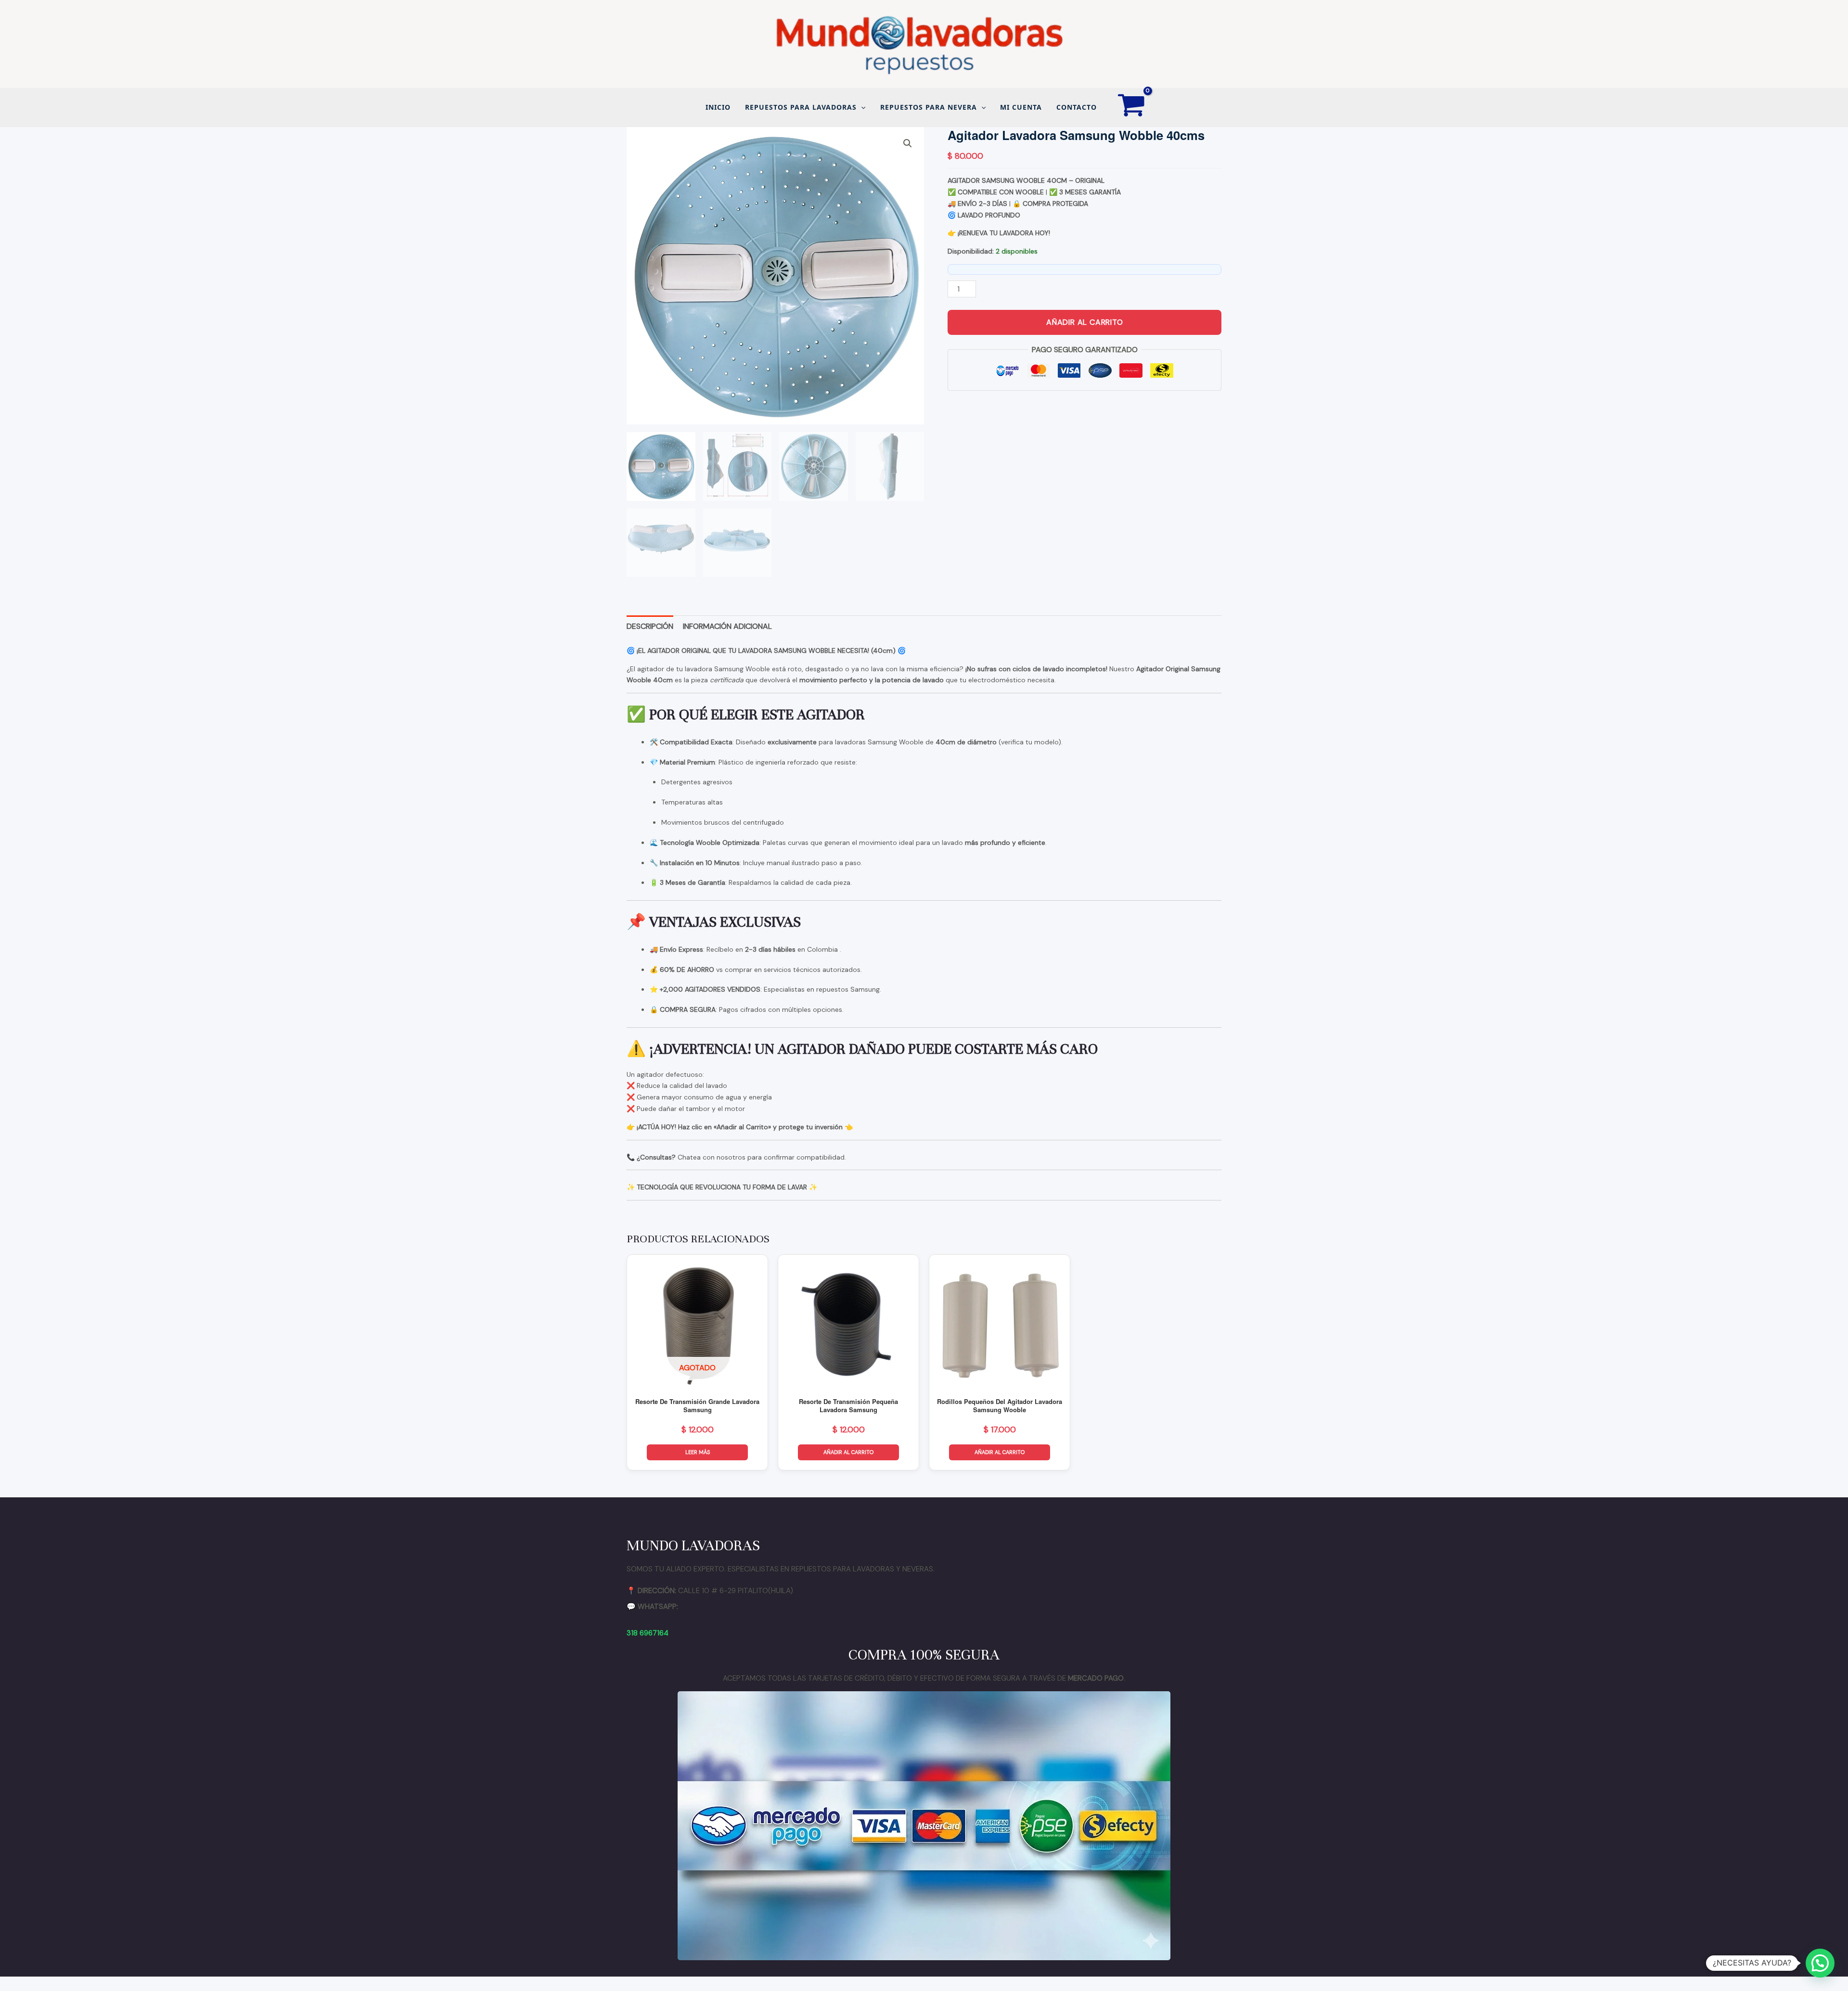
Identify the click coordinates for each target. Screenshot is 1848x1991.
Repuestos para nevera (929, 107)
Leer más (698, 1452)
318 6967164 (648, 1633)
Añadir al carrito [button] (848, 1452)
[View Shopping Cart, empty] (1132, 107)
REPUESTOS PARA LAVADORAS (801, 107)
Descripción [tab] (650, 626)
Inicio (718, 107)
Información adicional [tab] (727, 626)
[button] (861, 107)
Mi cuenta (1021, 107)
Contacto (1077, 107)
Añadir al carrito (1085, 322)
